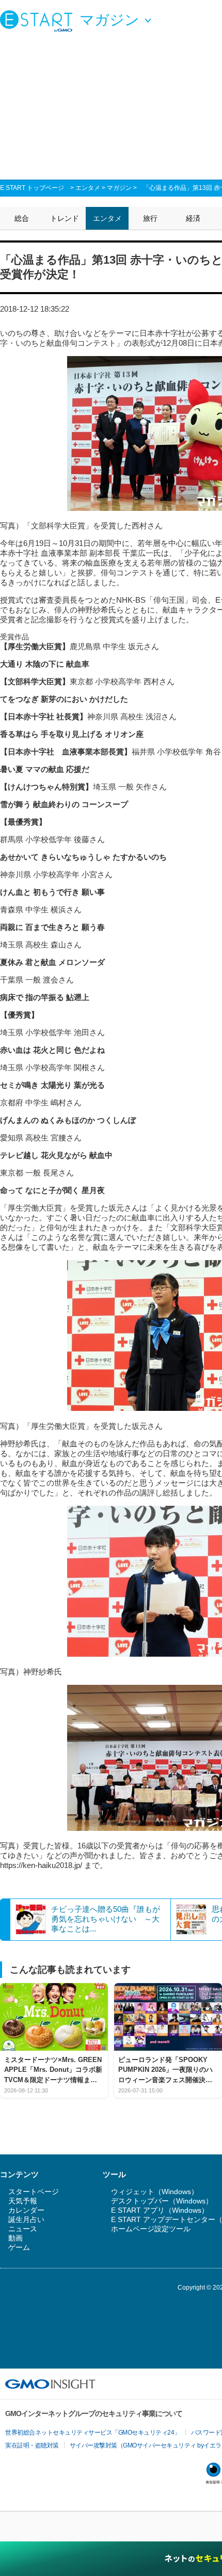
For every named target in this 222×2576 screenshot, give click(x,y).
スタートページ (34, 2192)
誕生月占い (26, 2219)
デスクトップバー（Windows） (162, 2201)
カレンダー (26, 2210)
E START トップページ (32, 188)
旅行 (150, 218)
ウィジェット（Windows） (155, 2192)
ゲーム (19, 2247)
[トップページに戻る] (39, 21)
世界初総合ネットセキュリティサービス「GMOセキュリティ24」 (93, 2433)
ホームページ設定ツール (151, 2229)
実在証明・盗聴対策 (32, 2445)
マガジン (119, 188)
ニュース (23, 2229)
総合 (22, 218)
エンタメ (88, 188)
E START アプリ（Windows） (160, 2210)
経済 (193, 218)
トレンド (65, 218)
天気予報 (23, 2201)
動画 (15, 2238)
